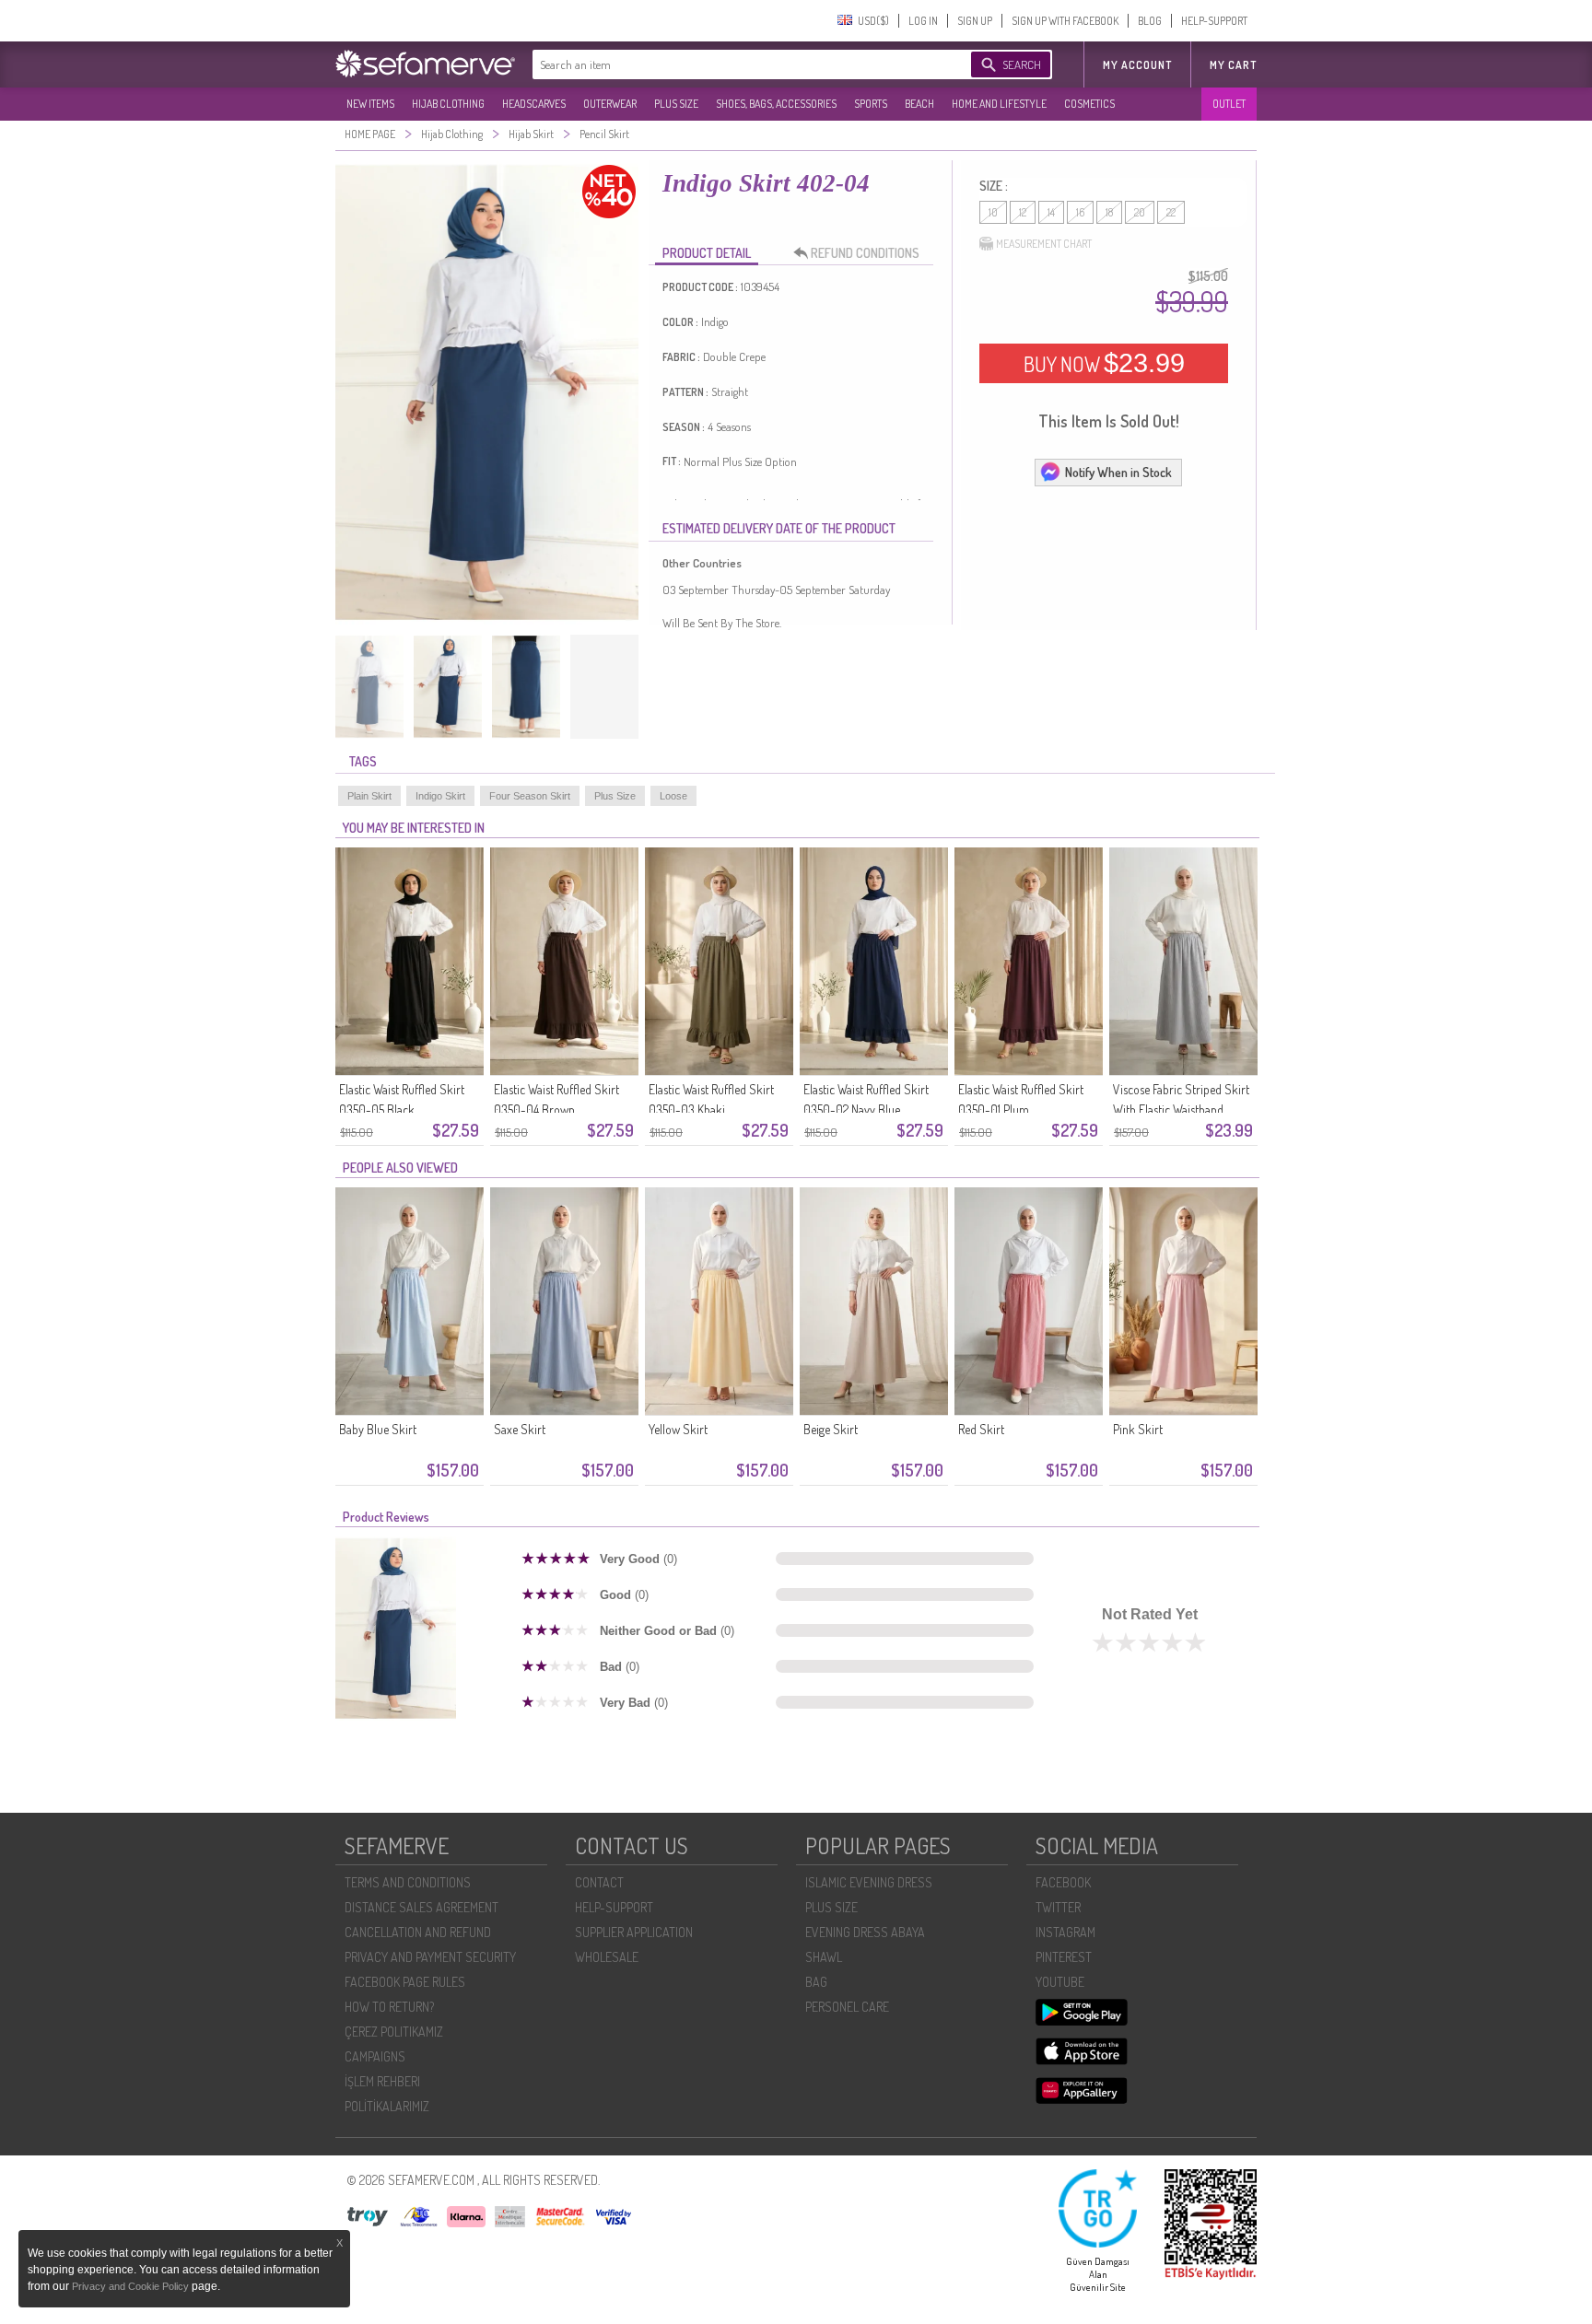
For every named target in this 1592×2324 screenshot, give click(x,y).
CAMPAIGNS (375, 2056)
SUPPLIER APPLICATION (634, 1932)
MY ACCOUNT (1137, 65)
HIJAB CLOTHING (448, 104)
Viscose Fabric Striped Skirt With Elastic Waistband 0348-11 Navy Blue (1181, 1109)
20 (1140, 212)
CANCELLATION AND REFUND (418, 1932)
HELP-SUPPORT (1214, 21)
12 (1023, 212)
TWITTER (1058, 1907)
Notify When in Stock (1118, 472)
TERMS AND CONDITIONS (408, 1882)
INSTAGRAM (1065, 1932)
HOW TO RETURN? (389, 2007)
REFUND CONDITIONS (865, 253)
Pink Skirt (1138, 1429)
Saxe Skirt (520, 1429)
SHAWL (824, 1957)
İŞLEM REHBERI (382, 2081)
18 (1109, 212)
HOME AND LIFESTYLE (999, 104)
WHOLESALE (607, 1957)
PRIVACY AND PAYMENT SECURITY (430, 1957)
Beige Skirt (831, 1429)
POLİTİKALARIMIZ (387, 2106)
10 (993, 212)
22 (1171, 212)
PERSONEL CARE (847, 2007)
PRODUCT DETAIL (707, 253)
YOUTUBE (1060, 1982)
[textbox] (733, 64)
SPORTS (871, 104)
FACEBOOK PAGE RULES (405, 1982)
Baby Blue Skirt (378, 1429)
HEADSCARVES (534, 104)
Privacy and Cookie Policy (132, 2286)
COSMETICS (1089, 104)
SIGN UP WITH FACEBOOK (1065, 21)
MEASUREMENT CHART (1044, 244)
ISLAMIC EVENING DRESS (869, 1882)
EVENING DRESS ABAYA (865, 1932)
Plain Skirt (369, 796)
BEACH (919, 104)
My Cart (1233, 65)
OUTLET (1229, 104)
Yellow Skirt (678, 1429)
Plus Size (615, 796)
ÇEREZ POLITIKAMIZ (394, 2032)
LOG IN (923, 21)
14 (1051, 212)
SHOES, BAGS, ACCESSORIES (776, 104)
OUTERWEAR (610, 104)
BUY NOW (1104, 363)
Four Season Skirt (530, 796)
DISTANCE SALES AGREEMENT (421, 1907)
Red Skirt (981, 1429)
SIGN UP (975, 21)
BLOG (1150, 21)
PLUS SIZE (676, 104)
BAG (816, 1982)
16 (1080, 212)
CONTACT (599, 1882)
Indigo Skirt (440, 796)
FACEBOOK (1063, 1882)
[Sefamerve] (429, 64)
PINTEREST (1064, 1957)
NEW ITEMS (370, 104)
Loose (673, 796)
